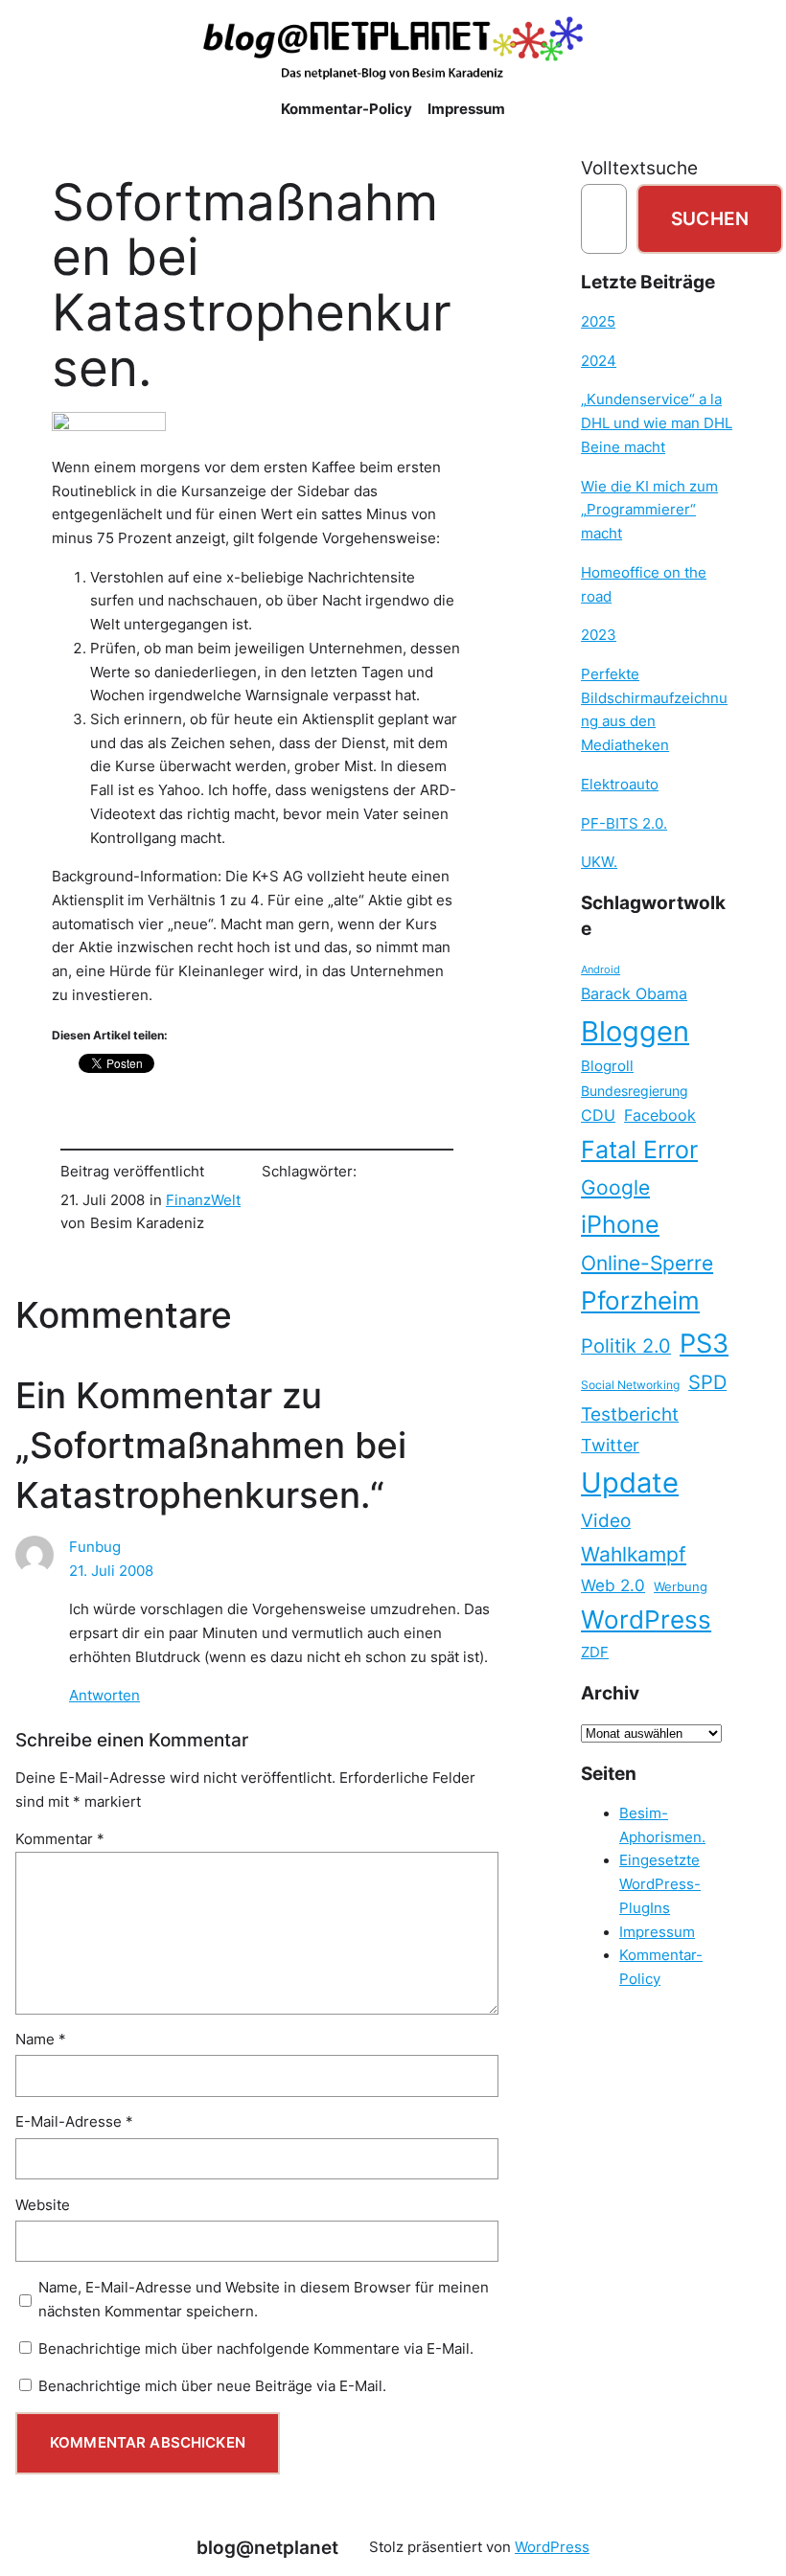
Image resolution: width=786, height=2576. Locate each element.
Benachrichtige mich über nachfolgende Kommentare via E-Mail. (256, 2349)
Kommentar (60, 1839)
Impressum (657, 1932)
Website (43, 2205)
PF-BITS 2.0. (624, 824)
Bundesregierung (635, 1091)
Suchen (710, 218)
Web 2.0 (613, 1585)
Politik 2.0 (626, 1346)
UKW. (599, 862)
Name (41, 2040)
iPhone (620, 1224)
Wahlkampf (634, 1554)
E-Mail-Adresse (74, 2122)
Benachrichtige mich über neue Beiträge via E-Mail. (212, 2386)
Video (606, 1521)
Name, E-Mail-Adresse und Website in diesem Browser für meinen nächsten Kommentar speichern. (264, 2300)
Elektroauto (620, 785)
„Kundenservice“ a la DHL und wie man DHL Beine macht (657, 423)
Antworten (104, 1696)
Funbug (95, 1547)
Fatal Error (639, 1150)
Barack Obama (634, 993)
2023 (599, 635)
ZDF (595, 1653)
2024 (599, 361)
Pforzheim (640, 1300)
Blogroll (607, 1066)
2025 (598, 322)
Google (615, 1187)
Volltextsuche (639, 168)
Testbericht (630, 1414)
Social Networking (630, 1385)
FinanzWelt (203, 1200)
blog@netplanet (267, 2547)
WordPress (646, 1619)
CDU (598, 1115)
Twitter (610, 1445)
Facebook (660, 1116)
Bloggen (635, 1031)
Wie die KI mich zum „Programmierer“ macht (649, 510)
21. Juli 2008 (111, 1571)
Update (630, 1482)
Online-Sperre (647, 1263)
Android (601, 970)
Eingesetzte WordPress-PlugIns (660, 1884)
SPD (707, 1382)
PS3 (704, 1344)
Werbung (681, 1587)
